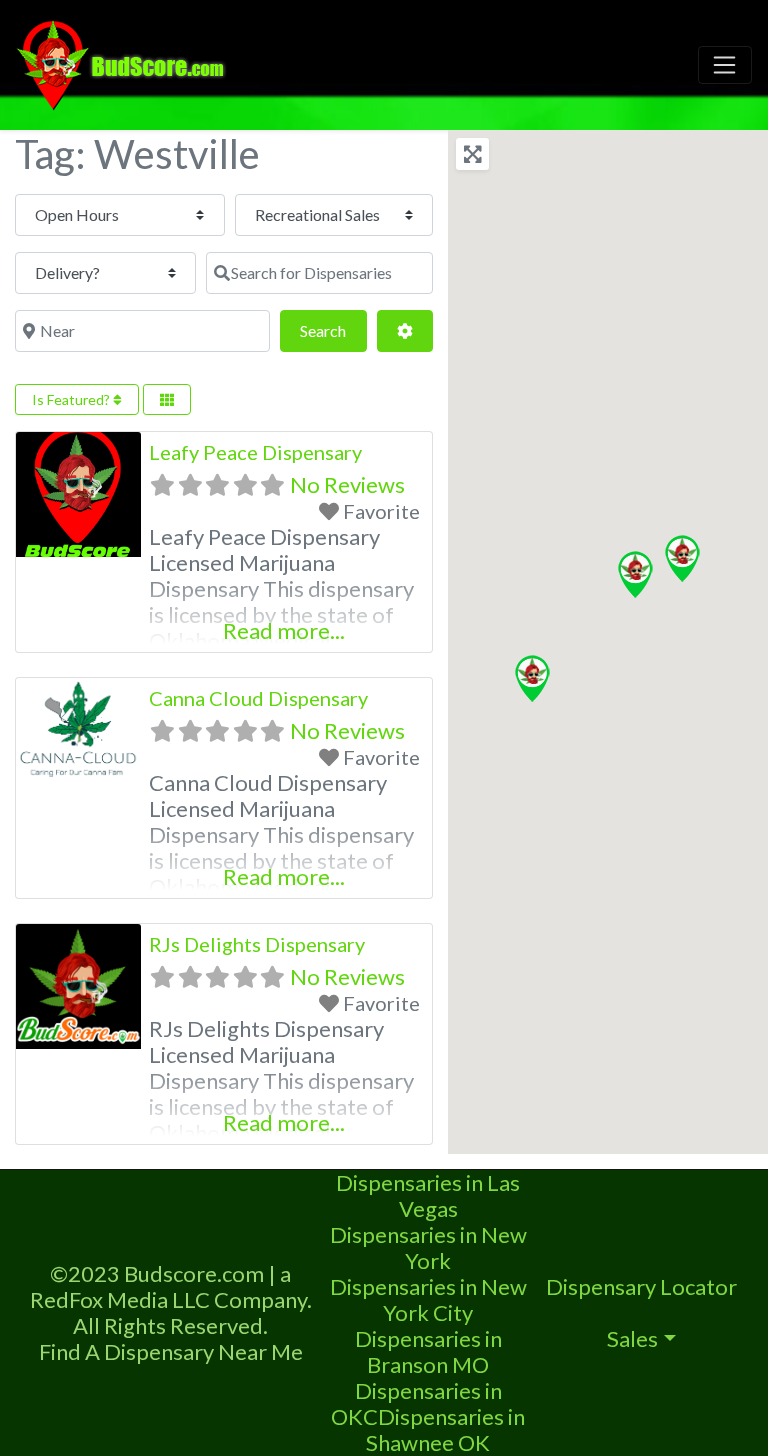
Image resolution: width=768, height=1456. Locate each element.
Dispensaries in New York (428, 1247)
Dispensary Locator (641, 1286)
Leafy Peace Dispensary (255, 452)
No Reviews (347, 484)
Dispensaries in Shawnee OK (445, 1429)
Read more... (284, 630)
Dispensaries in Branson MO (428, 1351)
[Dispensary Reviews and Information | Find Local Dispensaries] (124, 62)
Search (333, 330)
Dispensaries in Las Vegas (428, 1195)
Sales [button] (632, 1338)
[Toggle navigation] (725, 65)
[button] (532, 678)
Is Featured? (72, 399)
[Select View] (167, 399)
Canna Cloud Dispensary (258, 698)
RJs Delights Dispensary (257, 944)
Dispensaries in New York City (428, 1299)
